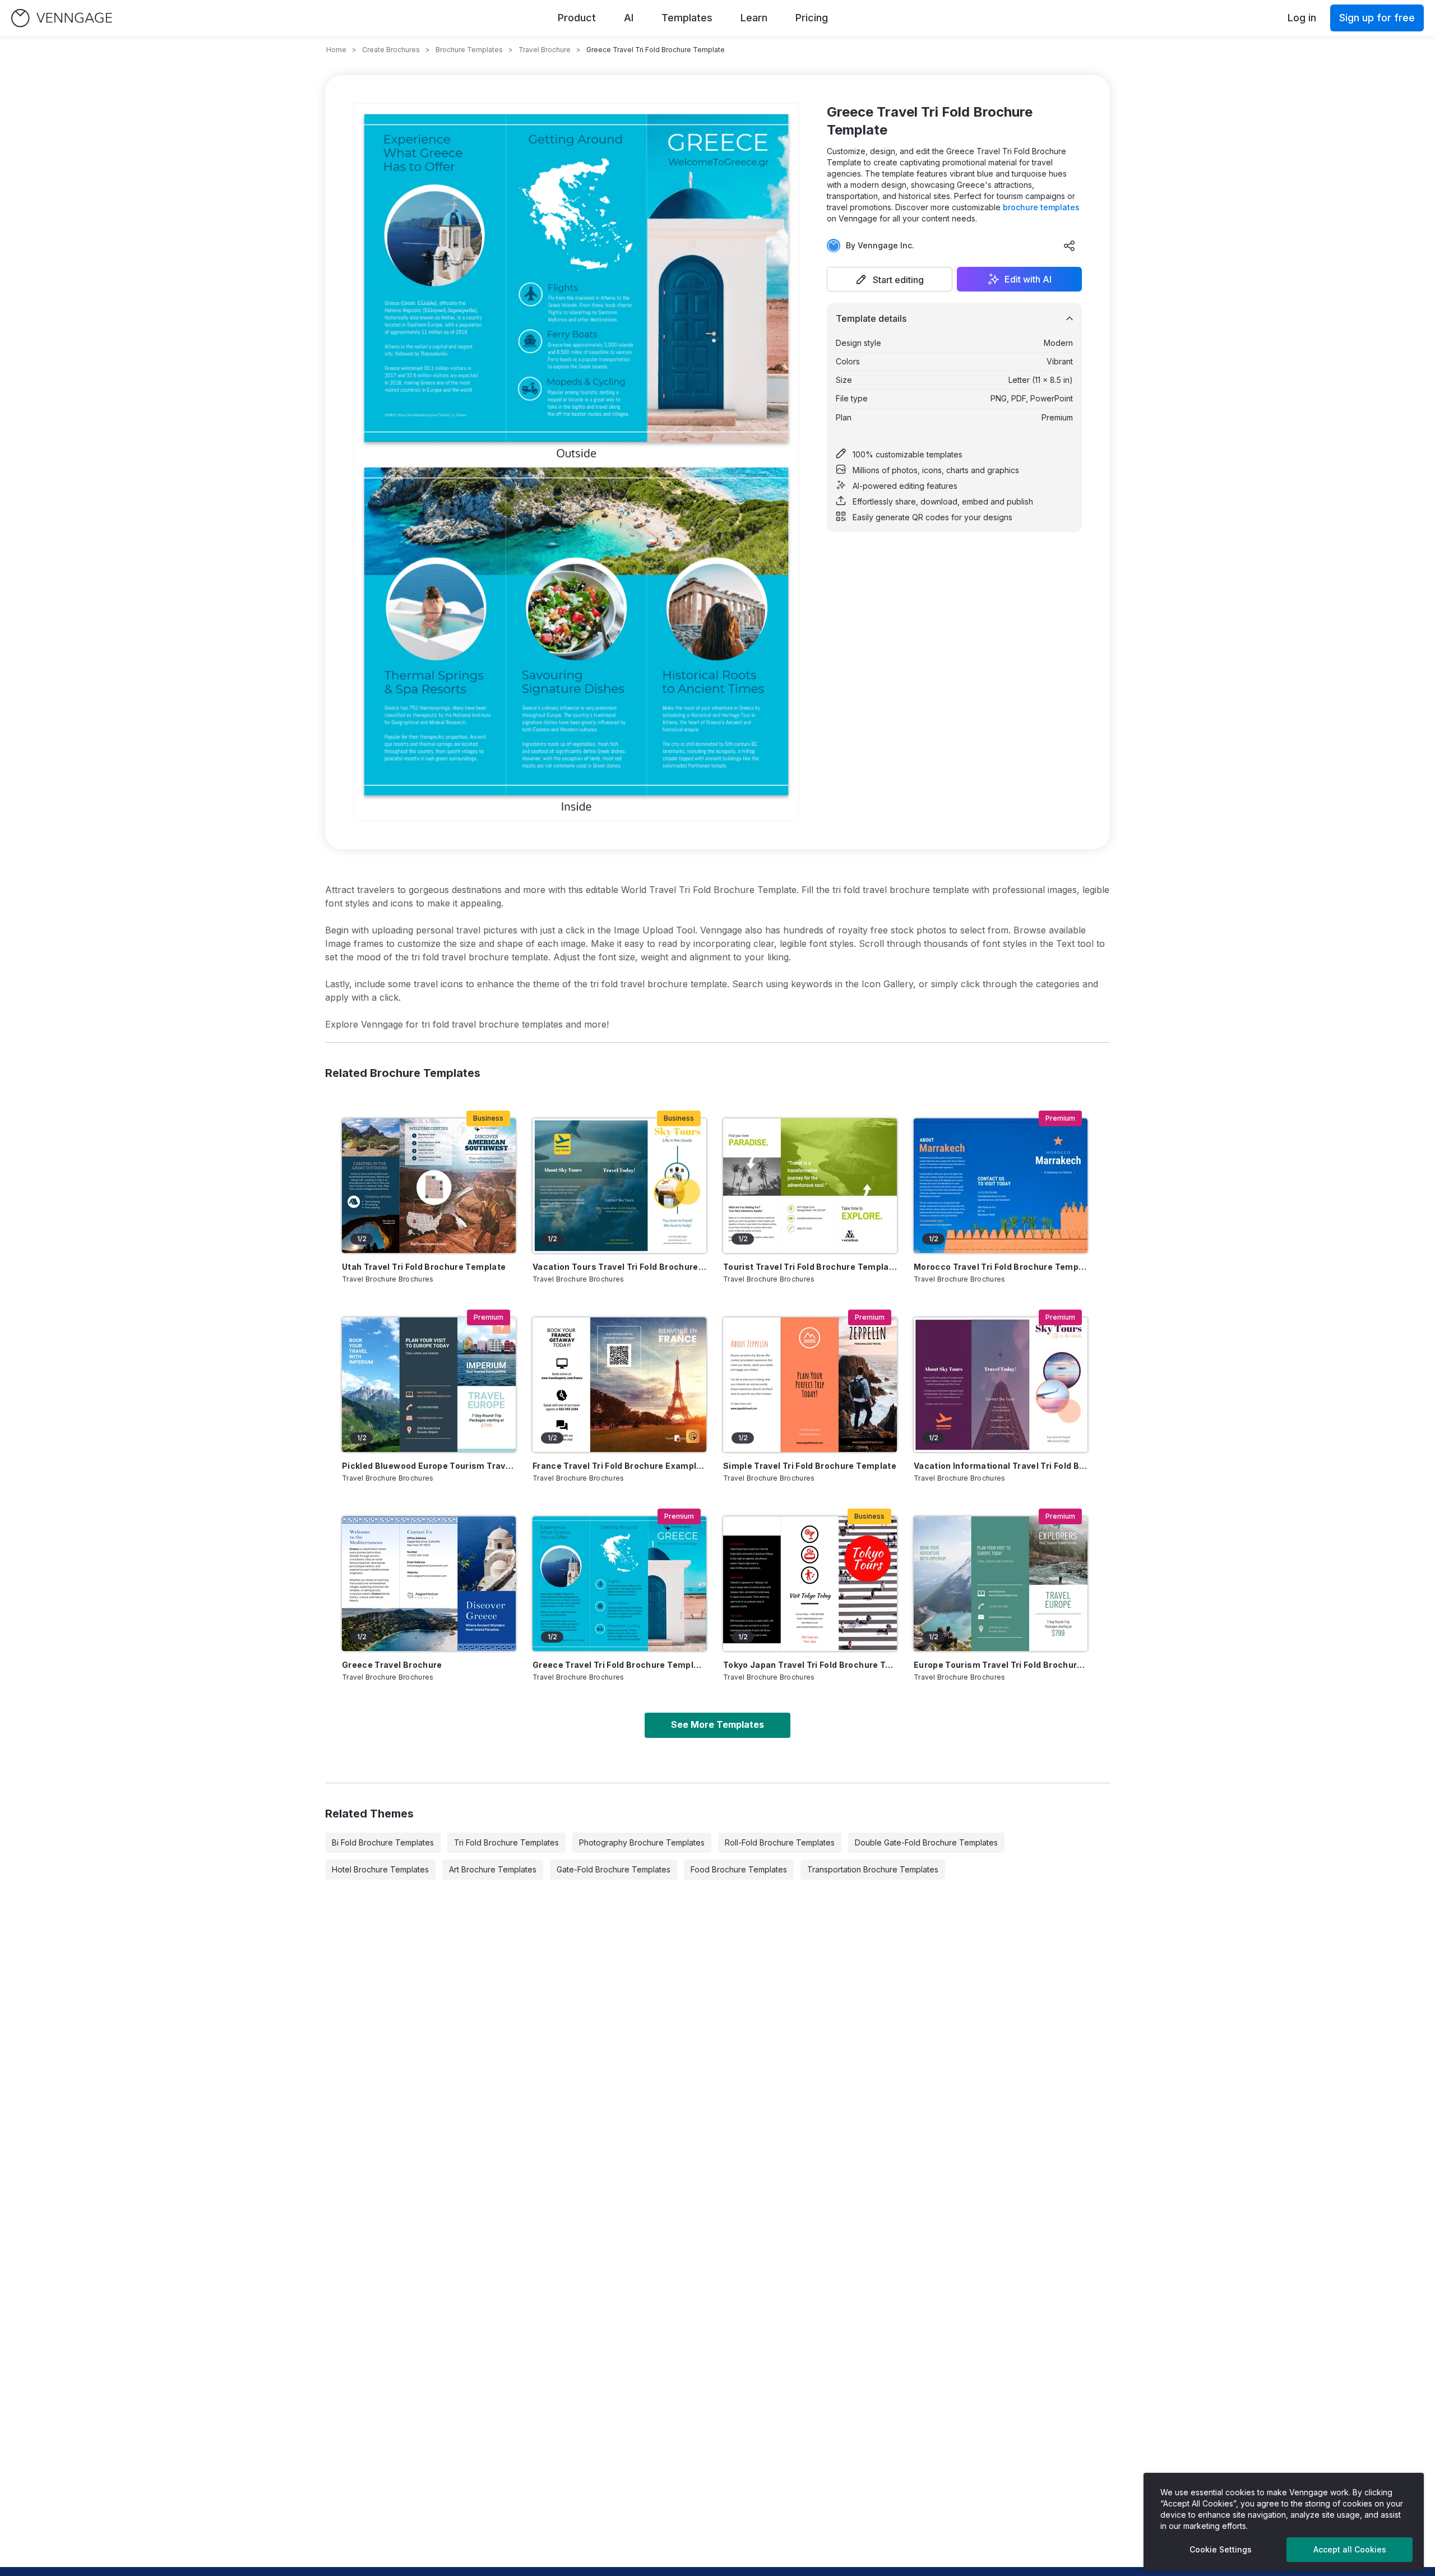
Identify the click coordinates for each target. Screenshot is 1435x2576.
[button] (890, 279)
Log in (1302, 18)
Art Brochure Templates (493, 1869)
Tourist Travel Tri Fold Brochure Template (810, 1267)
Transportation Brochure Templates (873, 1869)
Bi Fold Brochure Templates (383, 1842)
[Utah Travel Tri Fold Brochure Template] (429, 1186)
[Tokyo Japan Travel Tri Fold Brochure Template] (810, 1584)
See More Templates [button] (717, 1724)
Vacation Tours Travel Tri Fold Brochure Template (619, 1267)
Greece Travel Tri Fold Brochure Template (619, 1665)
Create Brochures (391, 50)
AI (629, 18)
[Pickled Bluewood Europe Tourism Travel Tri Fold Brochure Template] (429, 1385)
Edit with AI (1028, 279)
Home (336, 50)
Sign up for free (1377, 18)
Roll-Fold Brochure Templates (780, 1842)
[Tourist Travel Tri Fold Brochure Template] (810, 1186)
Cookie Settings (1221, 2549)
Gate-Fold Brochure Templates (614, 1869)
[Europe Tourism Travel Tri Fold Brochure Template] (1001, 1584)
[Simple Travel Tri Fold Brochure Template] (810, 1385)
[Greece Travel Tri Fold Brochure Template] (619, 1584)
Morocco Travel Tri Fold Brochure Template (1001, 1267)
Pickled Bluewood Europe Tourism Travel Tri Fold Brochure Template (429, 1466)
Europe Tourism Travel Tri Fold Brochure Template (1001, 1665)
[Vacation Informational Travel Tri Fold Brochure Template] (1001, 1385)
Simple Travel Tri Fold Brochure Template (810, 1466)
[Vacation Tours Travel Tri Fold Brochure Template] (619, 1186)
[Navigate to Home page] (62, 18)
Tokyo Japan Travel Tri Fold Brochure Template (810, 1665)
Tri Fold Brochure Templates (506, 1842)
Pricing (812, 18)
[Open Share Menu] (1070, 246)
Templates (687, 18)
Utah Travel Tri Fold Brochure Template (424, 1267)
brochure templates (1041, 207)
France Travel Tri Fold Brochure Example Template (619, 1466)
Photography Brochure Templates (642, 1842)
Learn (754, 18)
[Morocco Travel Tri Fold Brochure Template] (1001, 1186)
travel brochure (545, 50)
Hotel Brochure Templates (380, 1869)
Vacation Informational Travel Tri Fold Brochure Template (1001, 1466)
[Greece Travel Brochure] (429, 1584)
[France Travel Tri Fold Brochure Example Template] (619, 1385)
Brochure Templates (469, 50)
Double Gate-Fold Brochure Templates (926, 1842)
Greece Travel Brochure (392, 1665)
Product (577, 18)
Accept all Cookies (1350, 2549)
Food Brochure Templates (739, 1869)
